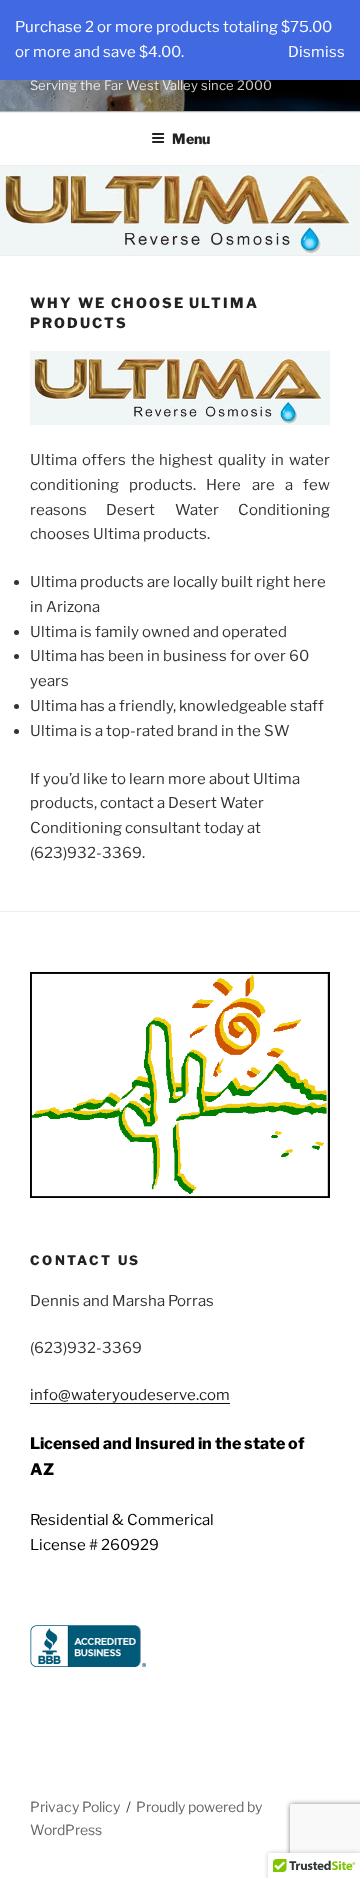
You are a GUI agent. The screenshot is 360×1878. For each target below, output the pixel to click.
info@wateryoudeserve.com (130, 1395)
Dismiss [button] (316, 52)
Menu (191, 138)
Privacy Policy (75, 1806)
